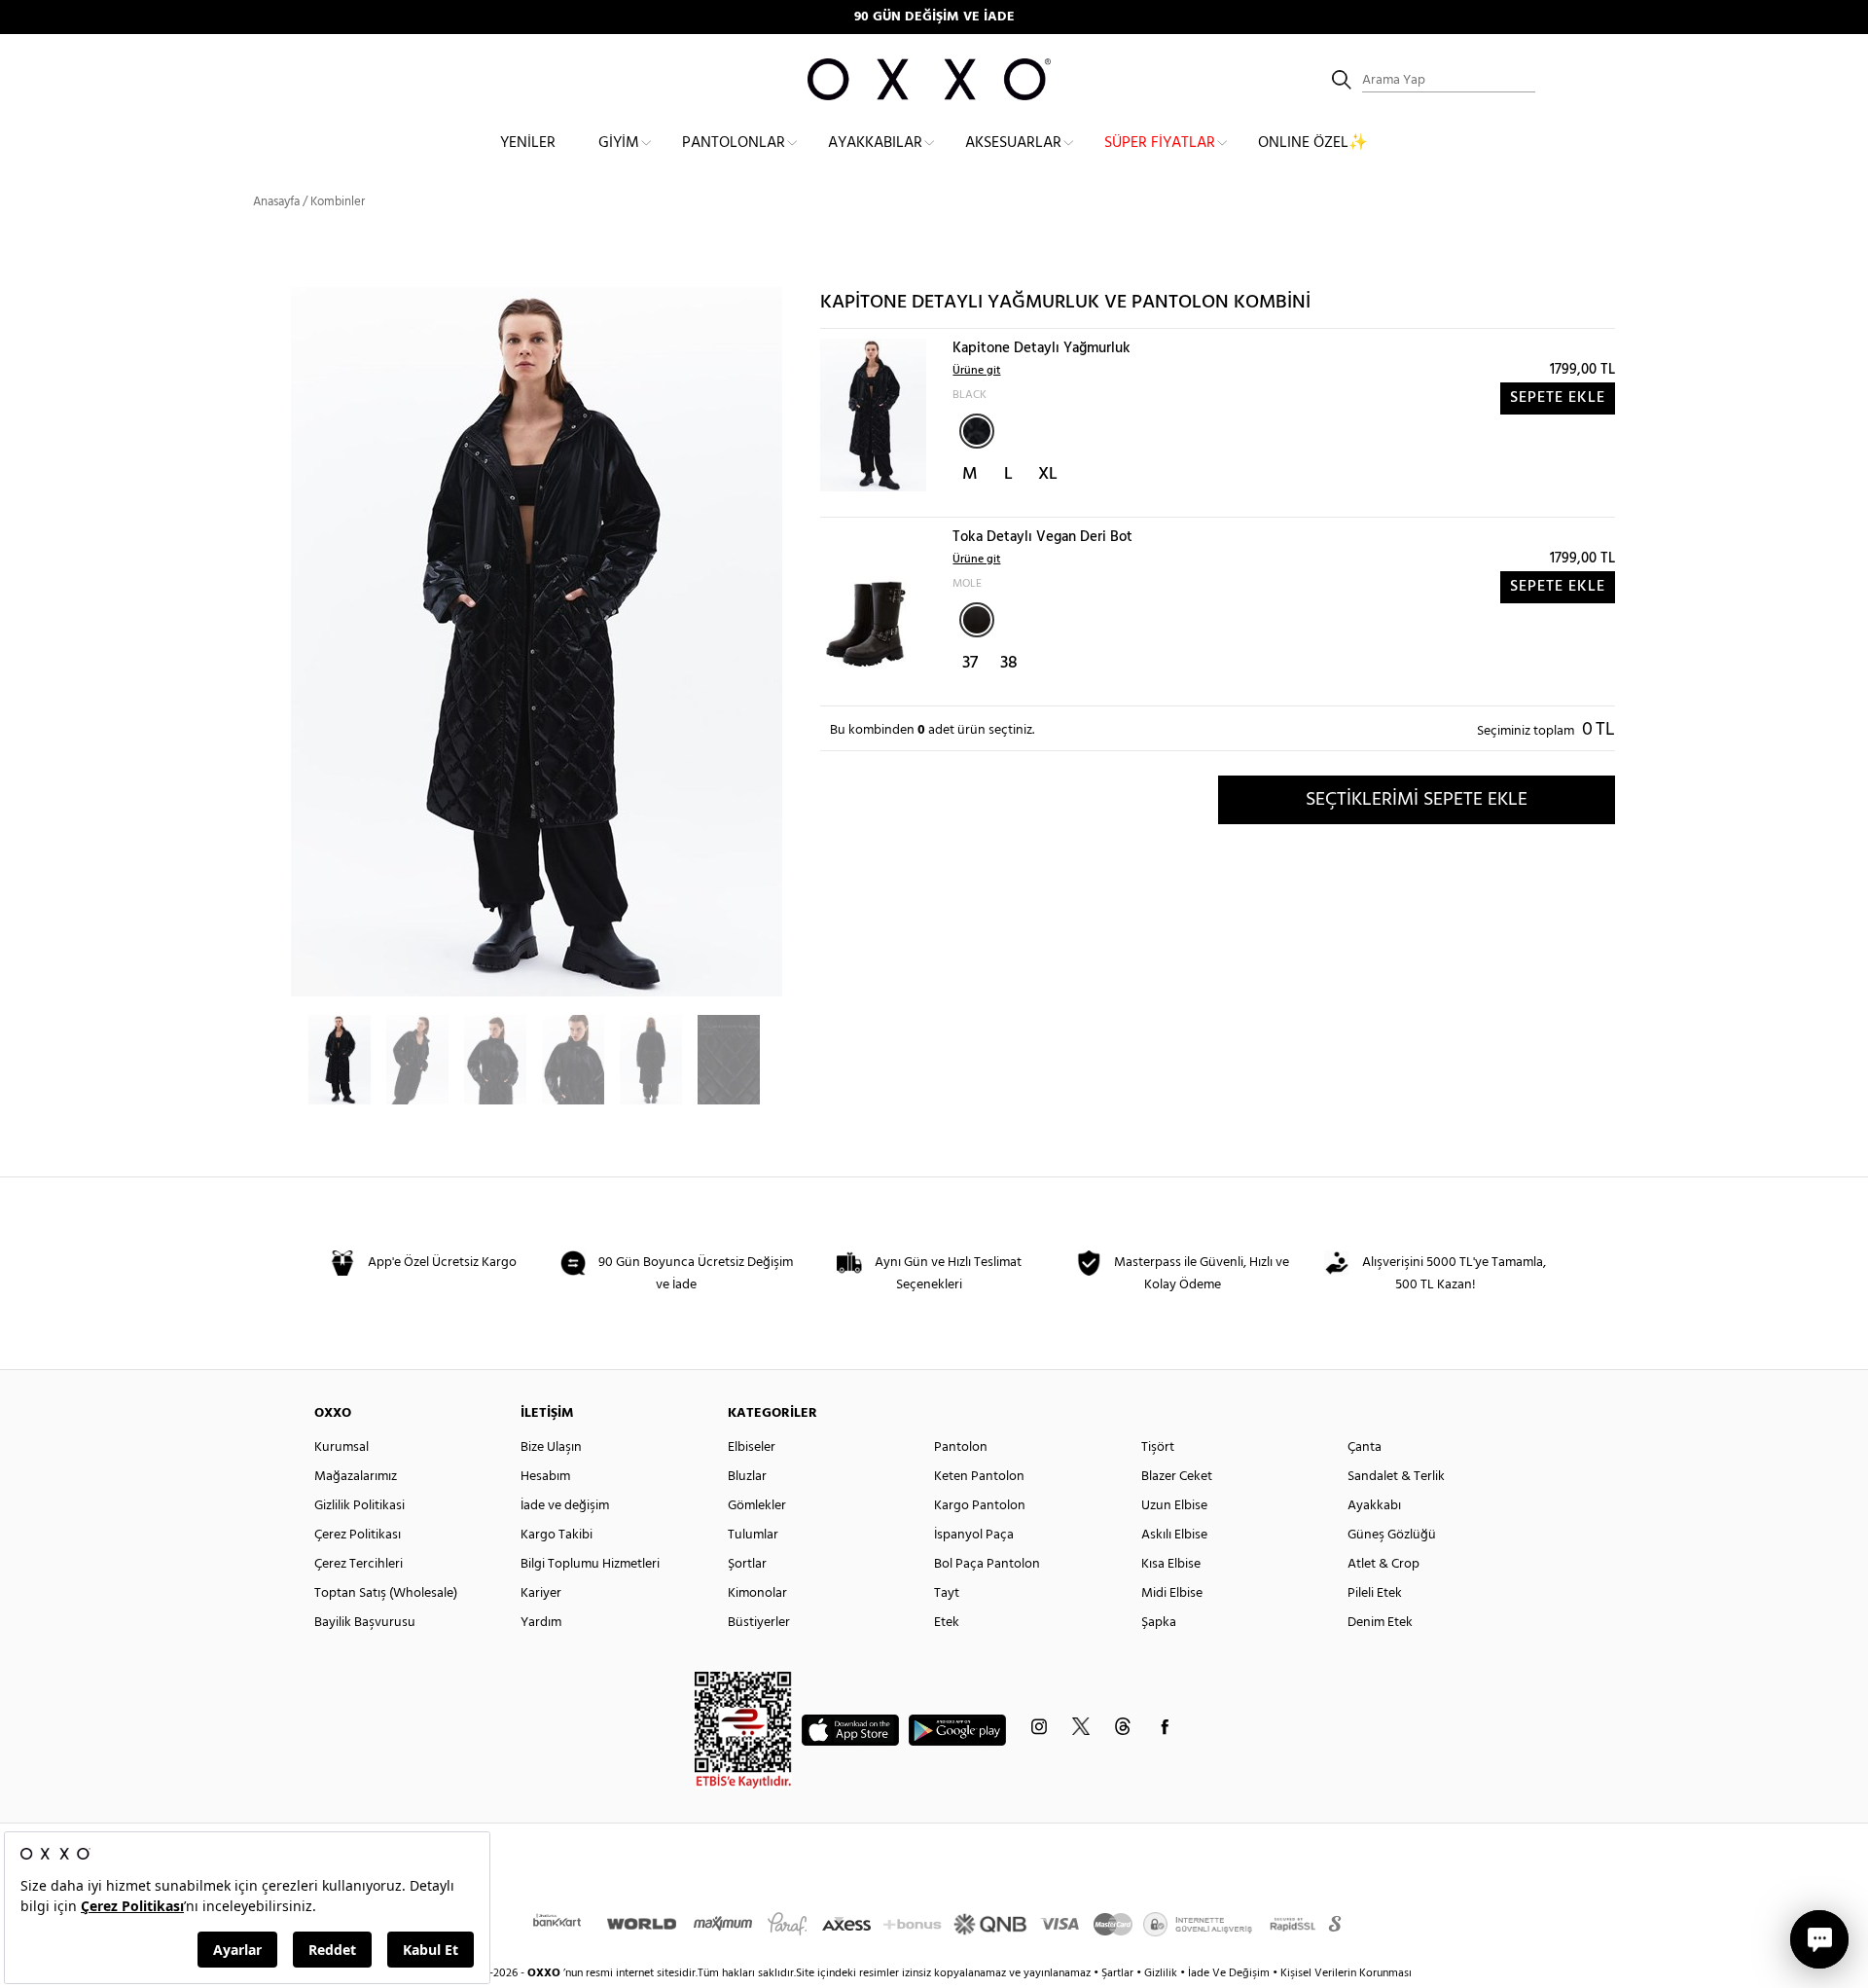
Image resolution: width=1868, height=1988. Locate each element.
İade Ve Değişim (1229, 1973)
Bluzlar (747, 1477)
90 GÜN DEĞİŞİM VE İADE (934, 17)
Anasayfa (276, 202)
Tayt (947, 1593)
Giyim (619, 143)
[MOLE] (977, 620)
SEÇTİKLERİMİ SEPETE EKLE (1417, 800)
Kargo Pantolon (980, 1506)
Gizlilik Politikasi (359, 1506)
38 (1009, 663)
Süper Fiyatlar (1160, 143)
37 (970, 663)
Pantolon (961, 1447)
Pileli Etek (1375, 1593)
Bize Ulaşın (551, 1447)
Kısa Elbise (1171, 1564)
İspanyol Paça (974, 1535)
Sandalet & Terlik (1396, 1477)
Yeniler (528, 143)
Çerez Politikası (358, 1535)
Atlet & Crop (1383, 1564)
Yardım (541, 1623)
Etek (947, 1623)
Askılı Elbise (1174, 1535)
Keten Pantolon (979, 1477)
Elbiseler (752, 1447)
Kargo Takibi (557, 1535)
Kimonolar (757, 1593)
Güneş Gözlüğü (1392, 1535)
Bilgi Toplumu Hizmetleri (590, 1564)
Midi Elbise (1172, 1593)
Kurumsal (341, 1447)
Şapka (1159, 1623)
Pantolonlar (734, 143)
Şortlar (747, 1564)
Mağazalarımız (356, 1477)
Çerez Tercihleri (359, 1564)
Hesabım (545, 1477)
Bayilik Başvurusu (365, 1623)
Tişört (1158, 1447)
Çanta (1365, 1447)
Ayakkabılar (875, 143)
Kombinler (338, 202)
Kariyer (541, 1593)
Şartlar (1119, 1973)
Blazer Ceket (1177, 1477)
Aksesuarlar (1013, 143)
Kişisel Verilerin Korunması (1346, 1973)
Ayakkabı (1374, 1506)
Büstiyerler (759, 1623)
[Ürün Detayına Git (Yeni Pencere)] (873, 415)
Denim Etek (1380, 1623)
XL (1048, 474)
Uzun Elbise (1174, 1506)
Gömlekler (757, 1506)
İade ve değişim (565, 1506)
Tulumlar (753, 1535)
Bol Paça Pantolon (987, 1564)
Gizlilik (1162, 1973)
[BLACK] (977, 431)
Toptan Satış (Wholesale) (386, 1593)
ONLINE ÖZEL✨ (1313, 143)
